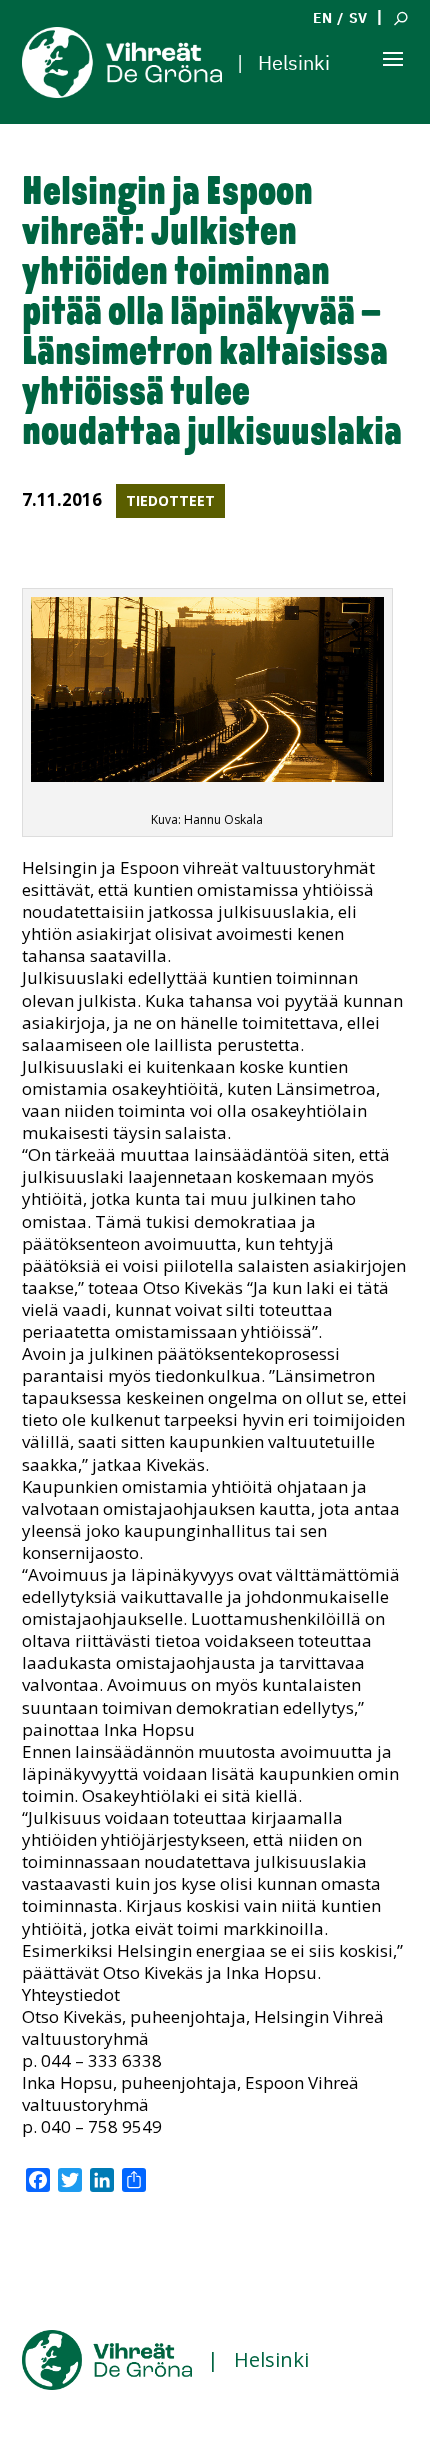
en (322, 18)
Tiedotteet (170, 500)
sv (358, 18)
